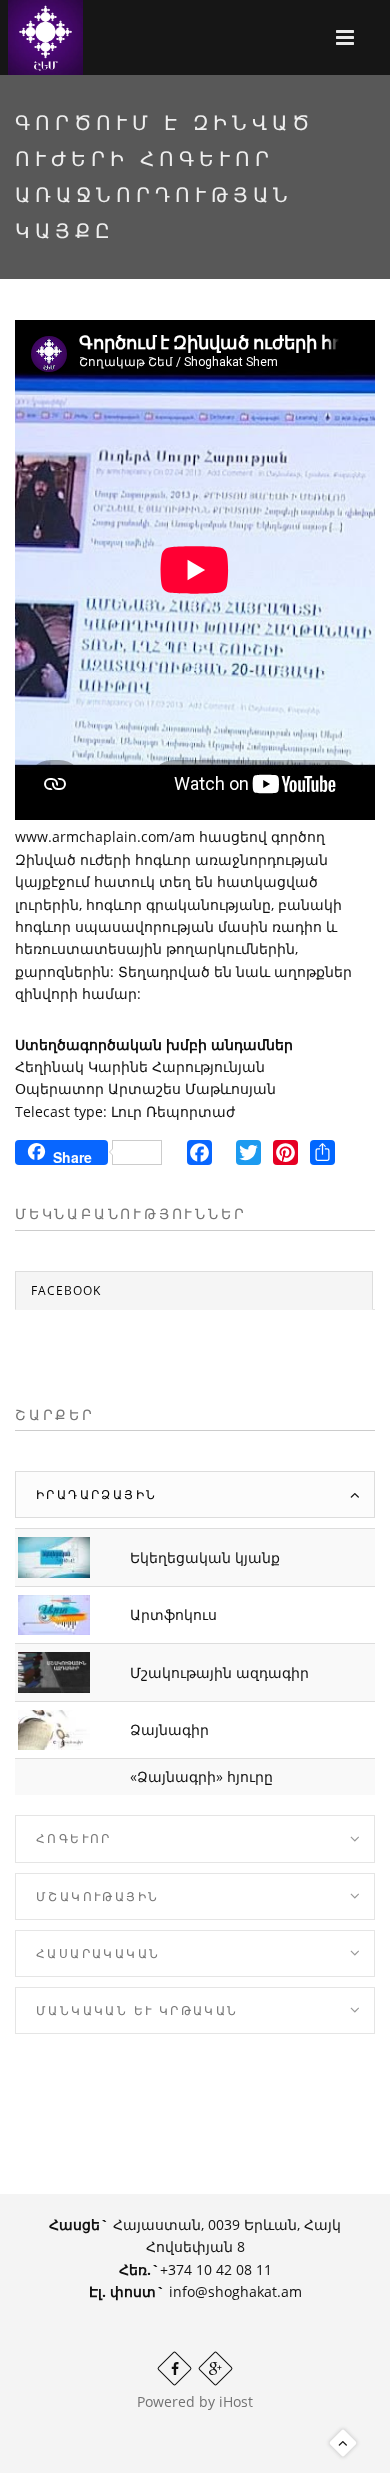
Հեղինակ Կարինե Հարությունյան (140, 1066)
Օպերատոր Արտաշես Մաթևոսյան (145, 1088)
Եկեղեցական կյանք (205, 1557)
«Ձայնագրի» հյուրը (201, 1776)
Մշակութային (97, 1896)
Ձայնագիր (169, 1729)
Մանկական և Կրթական (137, 2010)
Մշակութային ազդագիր (219, 1672)
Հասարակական (98, 1953)
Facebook (66, 1290)
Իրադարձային (96, 1494)
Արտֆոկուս (173, 1614)
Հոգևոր (74, 1838)
